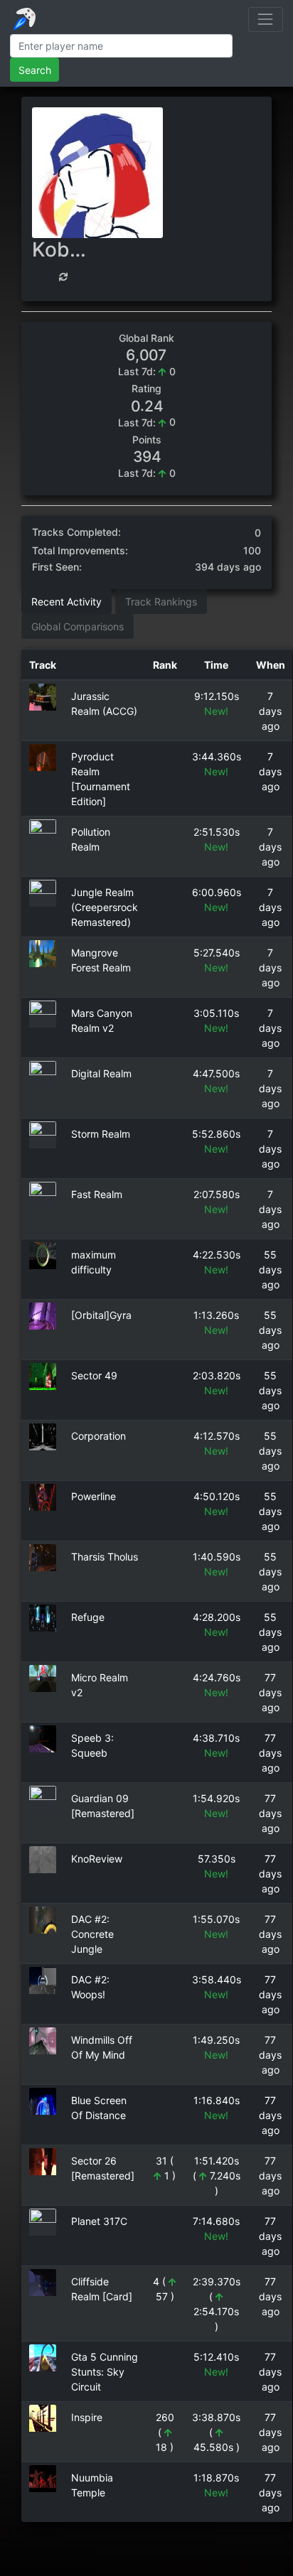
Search (35, 70)
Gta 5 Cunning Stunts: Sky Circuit (105, 2372)
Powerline (94, 1496)
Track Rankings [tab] (161, 602)
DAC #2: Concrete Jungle (92, 1934)
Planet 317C (99, 2221)
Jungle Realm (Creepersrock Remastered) (105, 907)
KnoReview (97, 1859)
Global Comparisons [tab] (78, 626)
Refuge (88, 1617)
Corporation (98, 1436)
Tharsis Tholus (105, 1557)
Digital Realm (101, 1073)
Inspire (87, 2417)
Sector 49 (94, 1375)
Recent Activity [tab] (66, 602)
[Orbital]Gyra (101, 1315)
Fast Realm (97, 1194)
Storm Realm (101, 1134)
